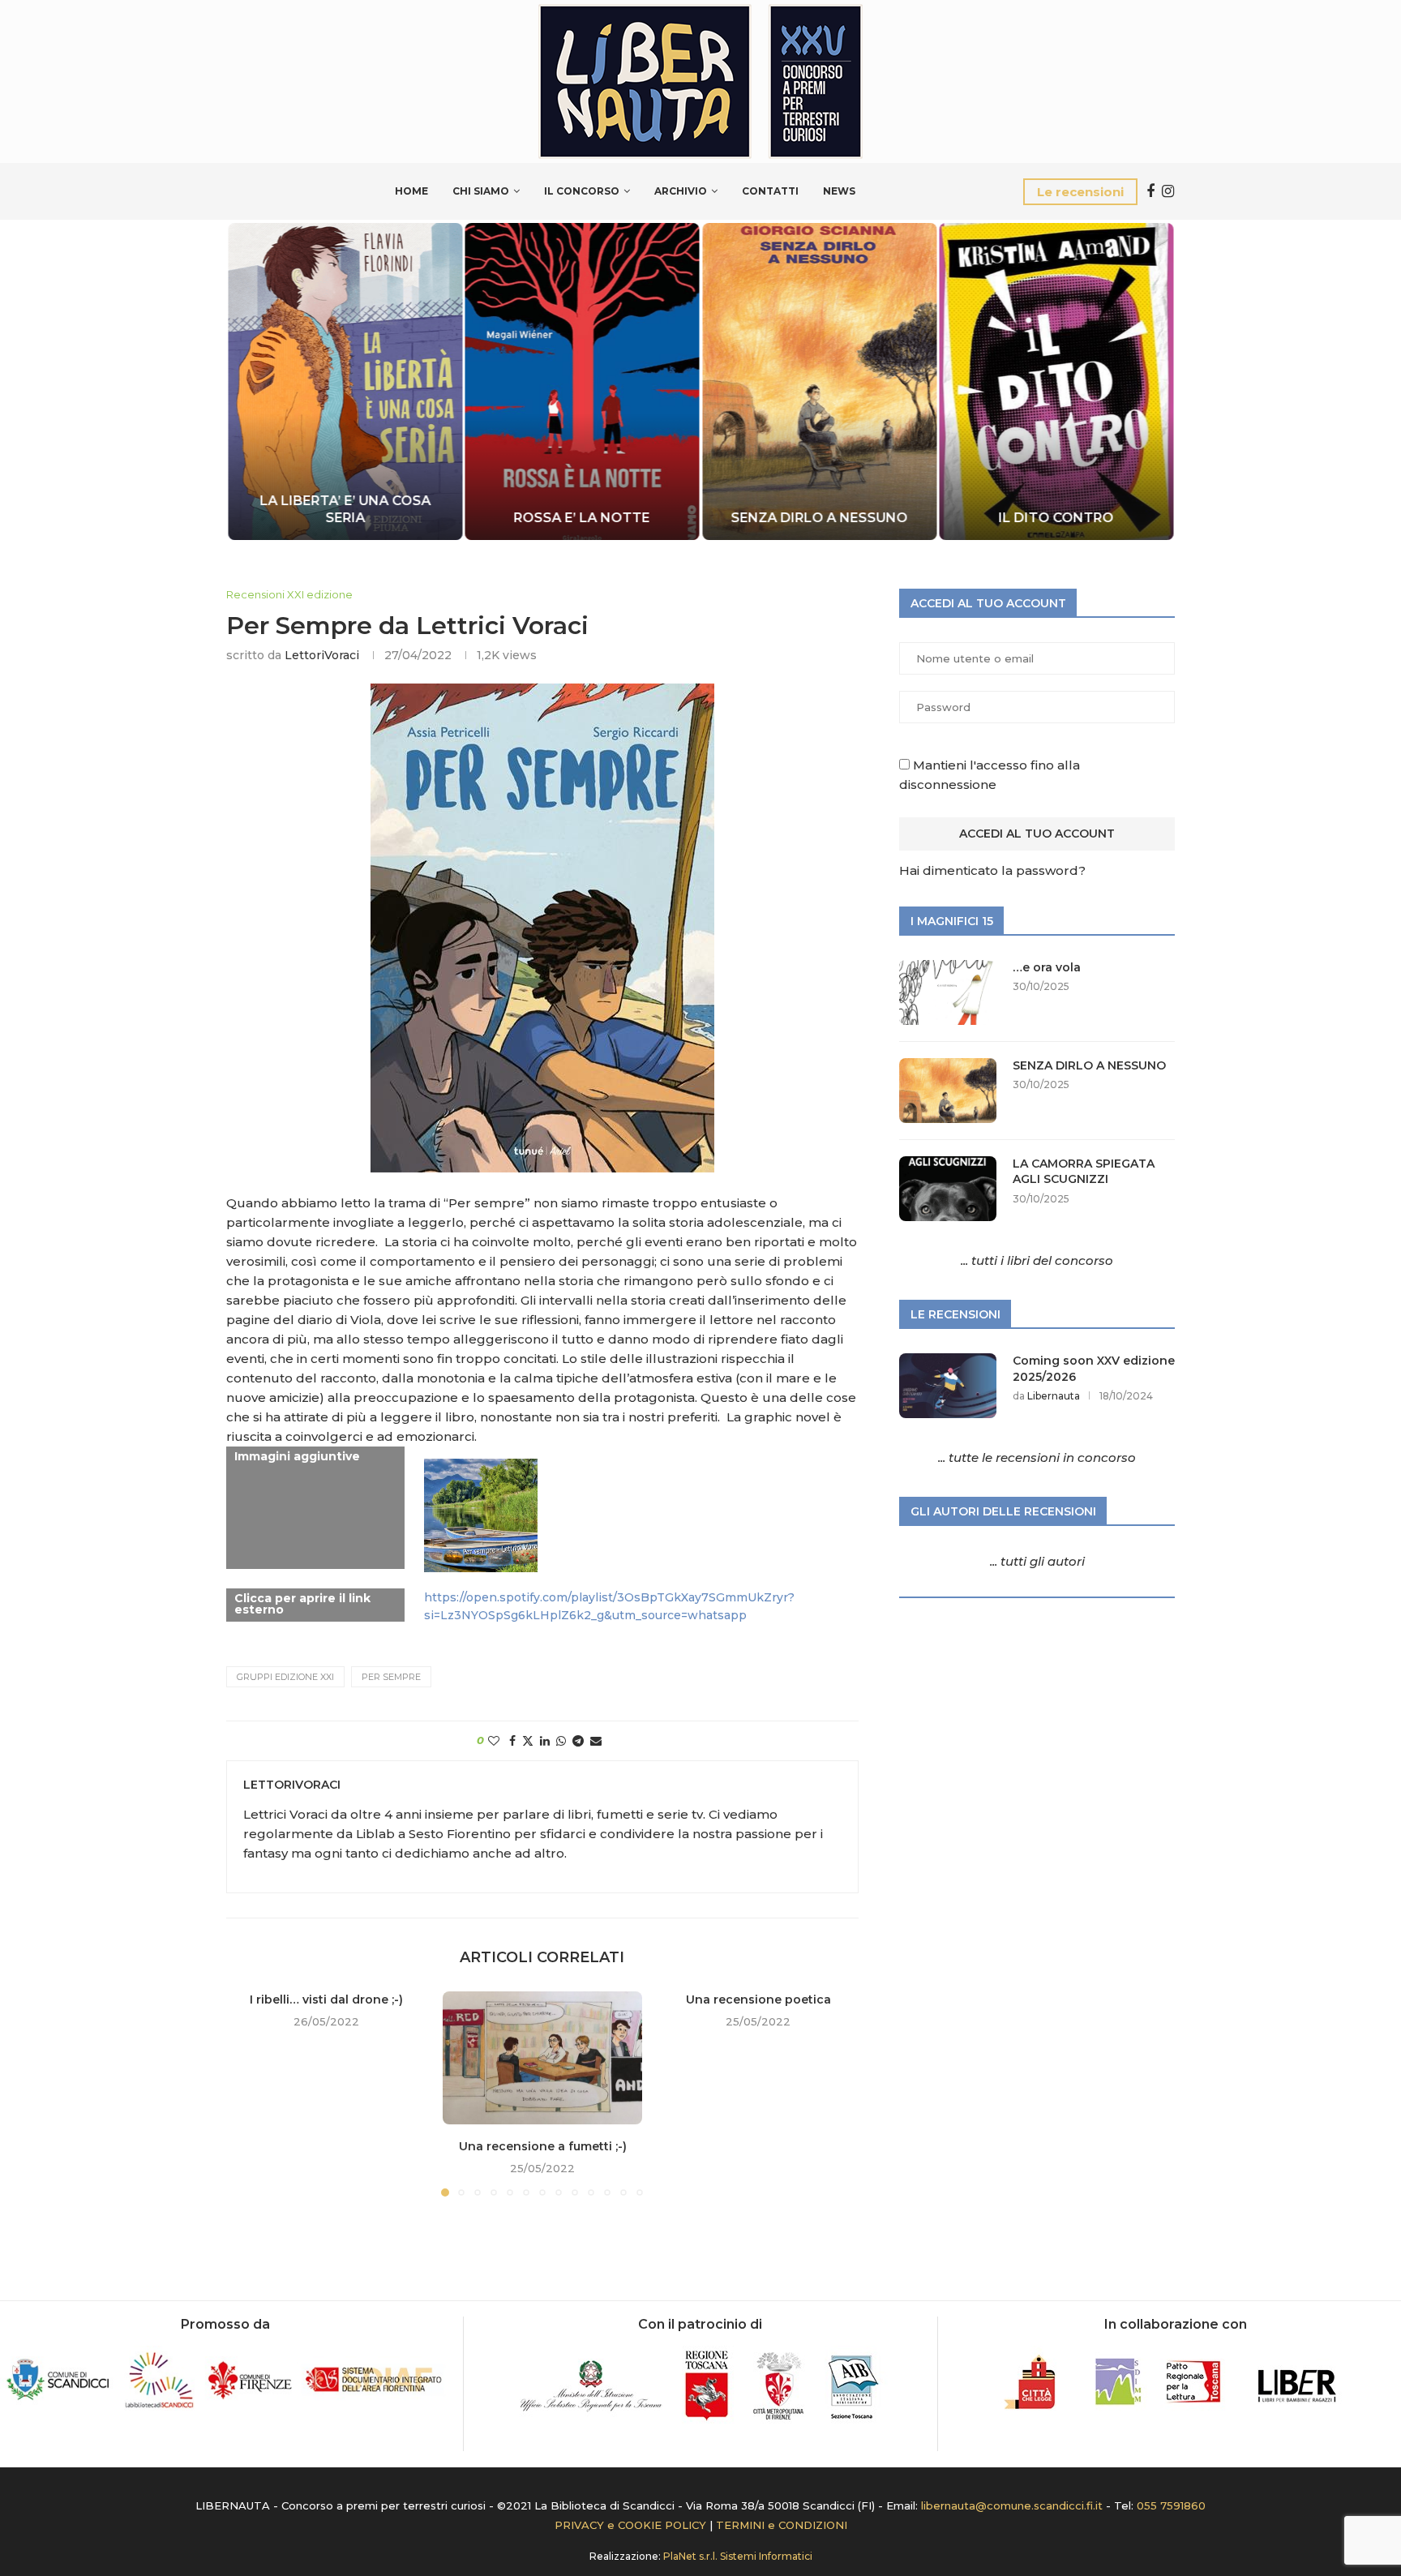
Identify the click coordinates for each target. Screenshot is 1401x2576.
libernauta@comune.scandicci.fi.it (1012, 2505)
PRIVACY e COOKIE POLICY (630, 2525)
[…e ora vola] (948, 992)
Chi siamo (481, 191)
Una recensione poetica (758, 2000)
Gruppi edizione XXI (285, 1677)
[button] (256, 380)
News (839, 191)
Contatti (770, 191)
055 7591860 (1171, 2505)
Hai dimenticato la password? (992, 870)
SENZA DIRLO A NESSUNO (819, 518)
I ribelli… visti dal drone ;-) (326, 2000)
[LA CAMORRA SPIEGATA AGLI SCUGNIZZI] (948, 1189)
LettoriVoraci (322, 655)
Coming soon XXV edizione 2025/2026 (1094, 1369)
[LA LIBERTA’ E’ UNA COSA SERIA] (345, 381)
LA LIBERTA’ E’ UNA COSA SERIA (345, 509)
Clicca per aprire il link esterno (302, 1604)
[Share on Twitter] (528, 1741)
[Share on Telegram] (578, 1741)
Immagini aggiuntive (297, 1456)
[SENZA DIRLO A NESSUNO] (819, 381)
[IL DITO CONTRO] (1057, 381)
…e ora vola (1047, 967)
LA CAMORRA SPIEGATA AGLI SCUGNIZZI (1084, 1172)
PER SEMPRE (391, 1677)
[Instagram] (1168, 191)
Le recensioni (1080, 192)
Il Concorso (582, 191)
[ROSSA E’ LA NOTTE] (583, 381)
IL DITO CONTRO (1056, 518)
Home (411, 191)
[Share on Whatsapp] (561, 1741)
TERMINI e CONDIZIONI (782, 2525)
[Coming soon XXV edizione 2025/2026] (948, 1386)
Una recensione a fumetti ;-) (542, 2146)
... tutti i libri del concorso (1037, 1260)
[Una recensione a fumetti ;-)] (543, 2058)
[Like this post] (494, 1741)
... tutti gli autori (1037, 1561)
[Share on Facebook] (512, 1741)
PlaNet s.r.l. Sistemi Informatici (738, 2556)
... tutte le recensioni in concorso (1037, 1457)
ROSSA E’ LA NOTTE (582, 518)
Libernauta (1054, 1396)
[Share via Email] (596, 1741)
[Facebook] (1150, 191)
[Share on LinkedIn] (545, 1741)
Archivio (681, 191)
